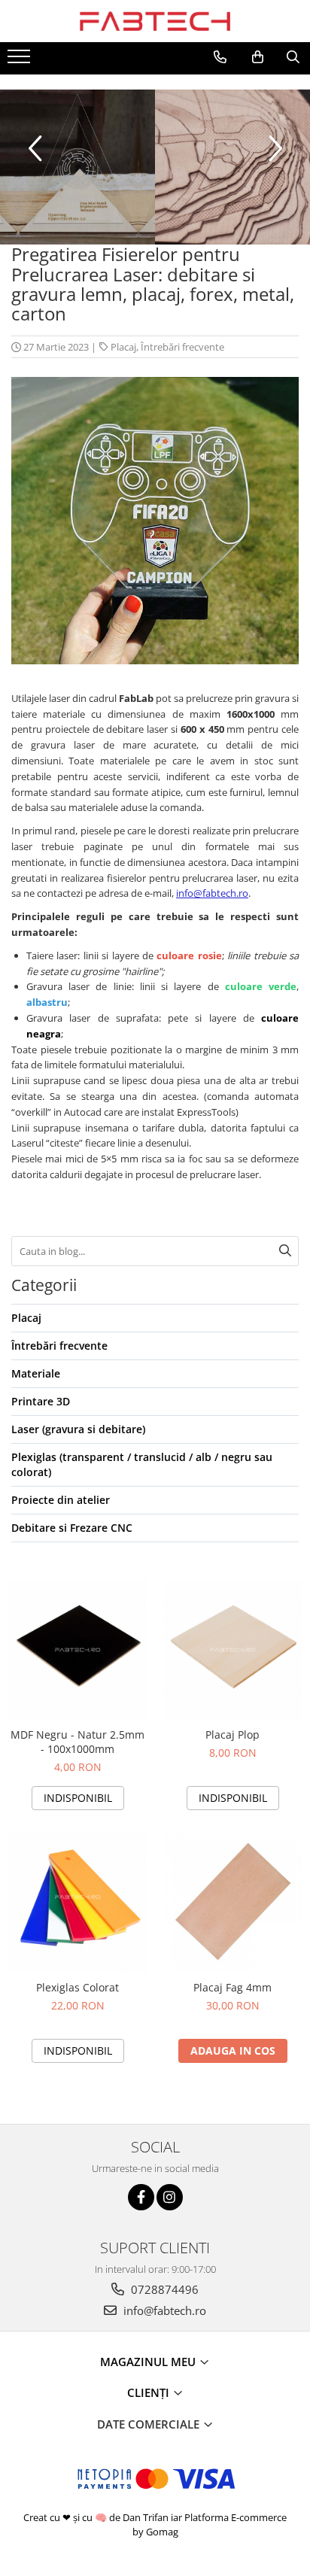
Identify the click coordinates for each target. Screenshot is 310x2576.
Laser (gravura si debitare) (78, 1429)
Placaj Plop (232, 1735)
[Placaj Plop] (232, 1650)
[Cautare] (285, 1251)
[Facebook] (141, 2197)
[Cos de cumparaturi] (258, 57)
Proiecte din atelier (61, 1500)
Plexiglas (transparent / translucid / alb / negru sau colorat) (142, 1464)
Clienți (150, 2392)
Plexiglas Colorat (77, 1987)
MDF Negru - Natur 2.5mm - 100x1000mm (77, 1742)
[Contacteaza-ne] (220, 57)
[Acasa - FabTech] (155, 21)
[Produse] (21, 61)
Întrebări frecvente (182, 347)
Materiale (36, 1373)
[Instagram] (170, 2197)
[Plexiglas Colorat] (77, 1903)
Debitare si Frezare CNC (72, 1528)
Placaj (123, 347)
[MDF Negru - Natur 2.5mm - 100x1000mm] (77, 1650)
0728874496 (163, 2289)
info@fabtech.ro (212, 893)
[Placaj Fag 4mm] (232, 1903)
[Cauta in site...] (293, 57)
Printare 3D (41, 1401)
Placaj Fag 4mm (232, 1987)
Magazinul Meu (149, 2362)
